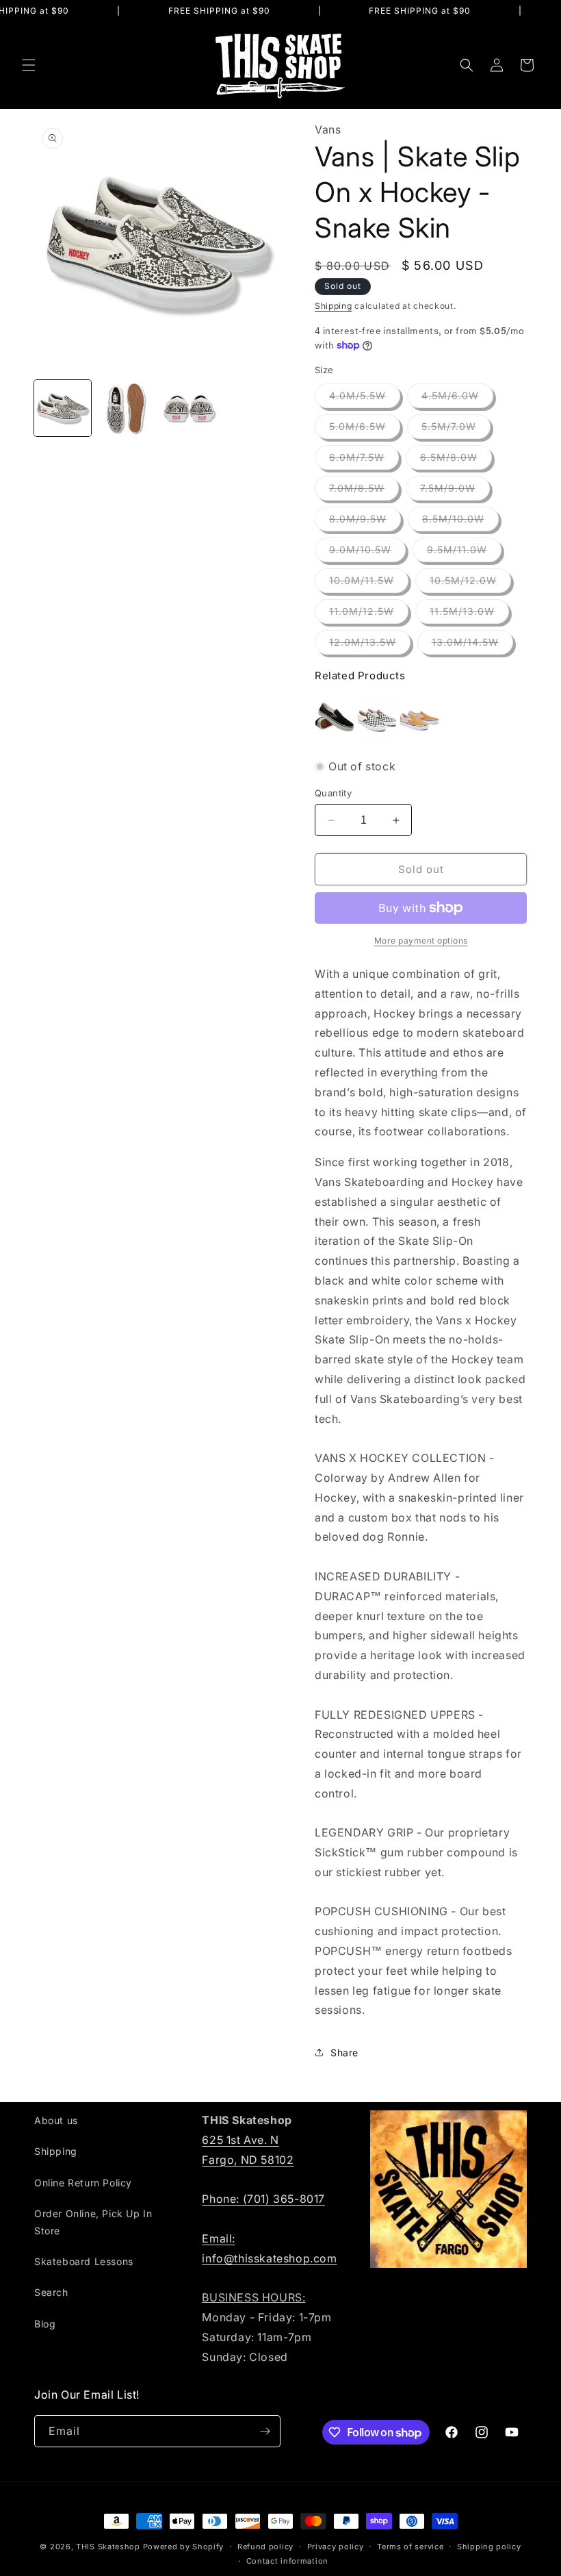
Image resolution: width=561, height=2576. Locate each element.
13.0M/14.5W (472, 645)
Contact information (287, 2561)
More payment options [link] (421, 940)
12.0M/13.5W (370, 645)
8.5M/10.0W (460, 522)
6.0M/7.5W (364, 460)
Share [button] (344, 2053)
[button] (29, 65)
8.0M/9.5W (365, 522)
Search (51, 2292)
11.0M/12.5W (369, 614)
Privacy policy (336, 2547)
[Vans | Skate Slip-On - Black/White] (335, 718)
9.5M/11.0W (464, 553)
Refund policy (265, 2547)
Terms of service (410, 2547)
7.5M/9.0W (455, 491)
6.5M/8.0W (456, 460)
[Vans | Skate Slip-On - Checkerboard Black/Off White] (377, 718)
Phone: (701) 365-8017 (263, 2199)
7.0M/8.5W (364, 491)
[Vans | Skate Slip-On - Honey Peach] (419, 718)
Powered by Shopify (184, 2547)
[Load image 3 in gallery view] (189, 408)
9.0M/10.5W (367, 553)
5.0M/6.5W (365, 429)
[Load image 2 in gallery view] (126, 408)
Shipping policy (489, 2547)
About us (56, 2120)
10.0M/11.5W (369, 583)
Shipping (334, 306)
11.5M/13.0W (469, 614)
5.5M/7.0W (456, 429)
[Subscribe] (265, 2431)
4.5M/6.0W (457, 399)
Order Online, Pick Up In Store (93, 2222)
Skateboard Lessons (84, 2261)
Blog (45, 2324)
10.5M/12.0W (470, 583)
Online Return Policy (83, 2183)
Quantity (333, 793)
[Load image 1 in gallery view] (63, 408)
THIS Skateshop (108, 2547)
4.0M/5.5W (365, 399)
